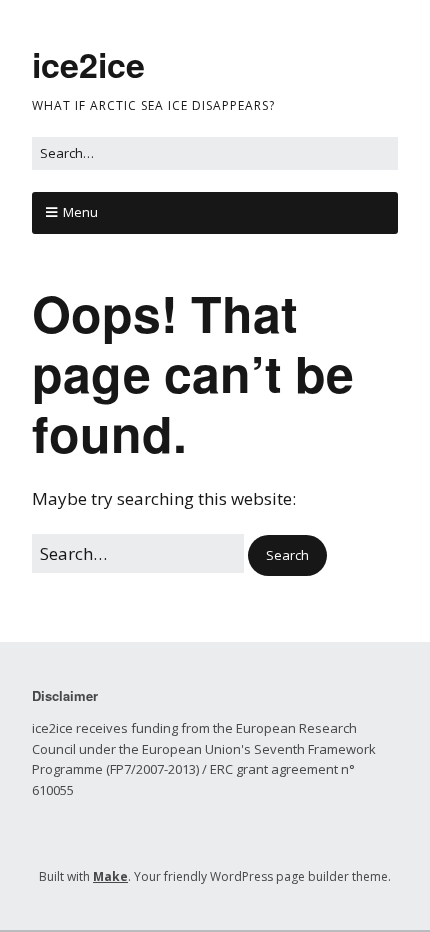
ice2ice (88, 64)
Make (110, 876)
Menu (80, 212)
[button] (287, 555)
